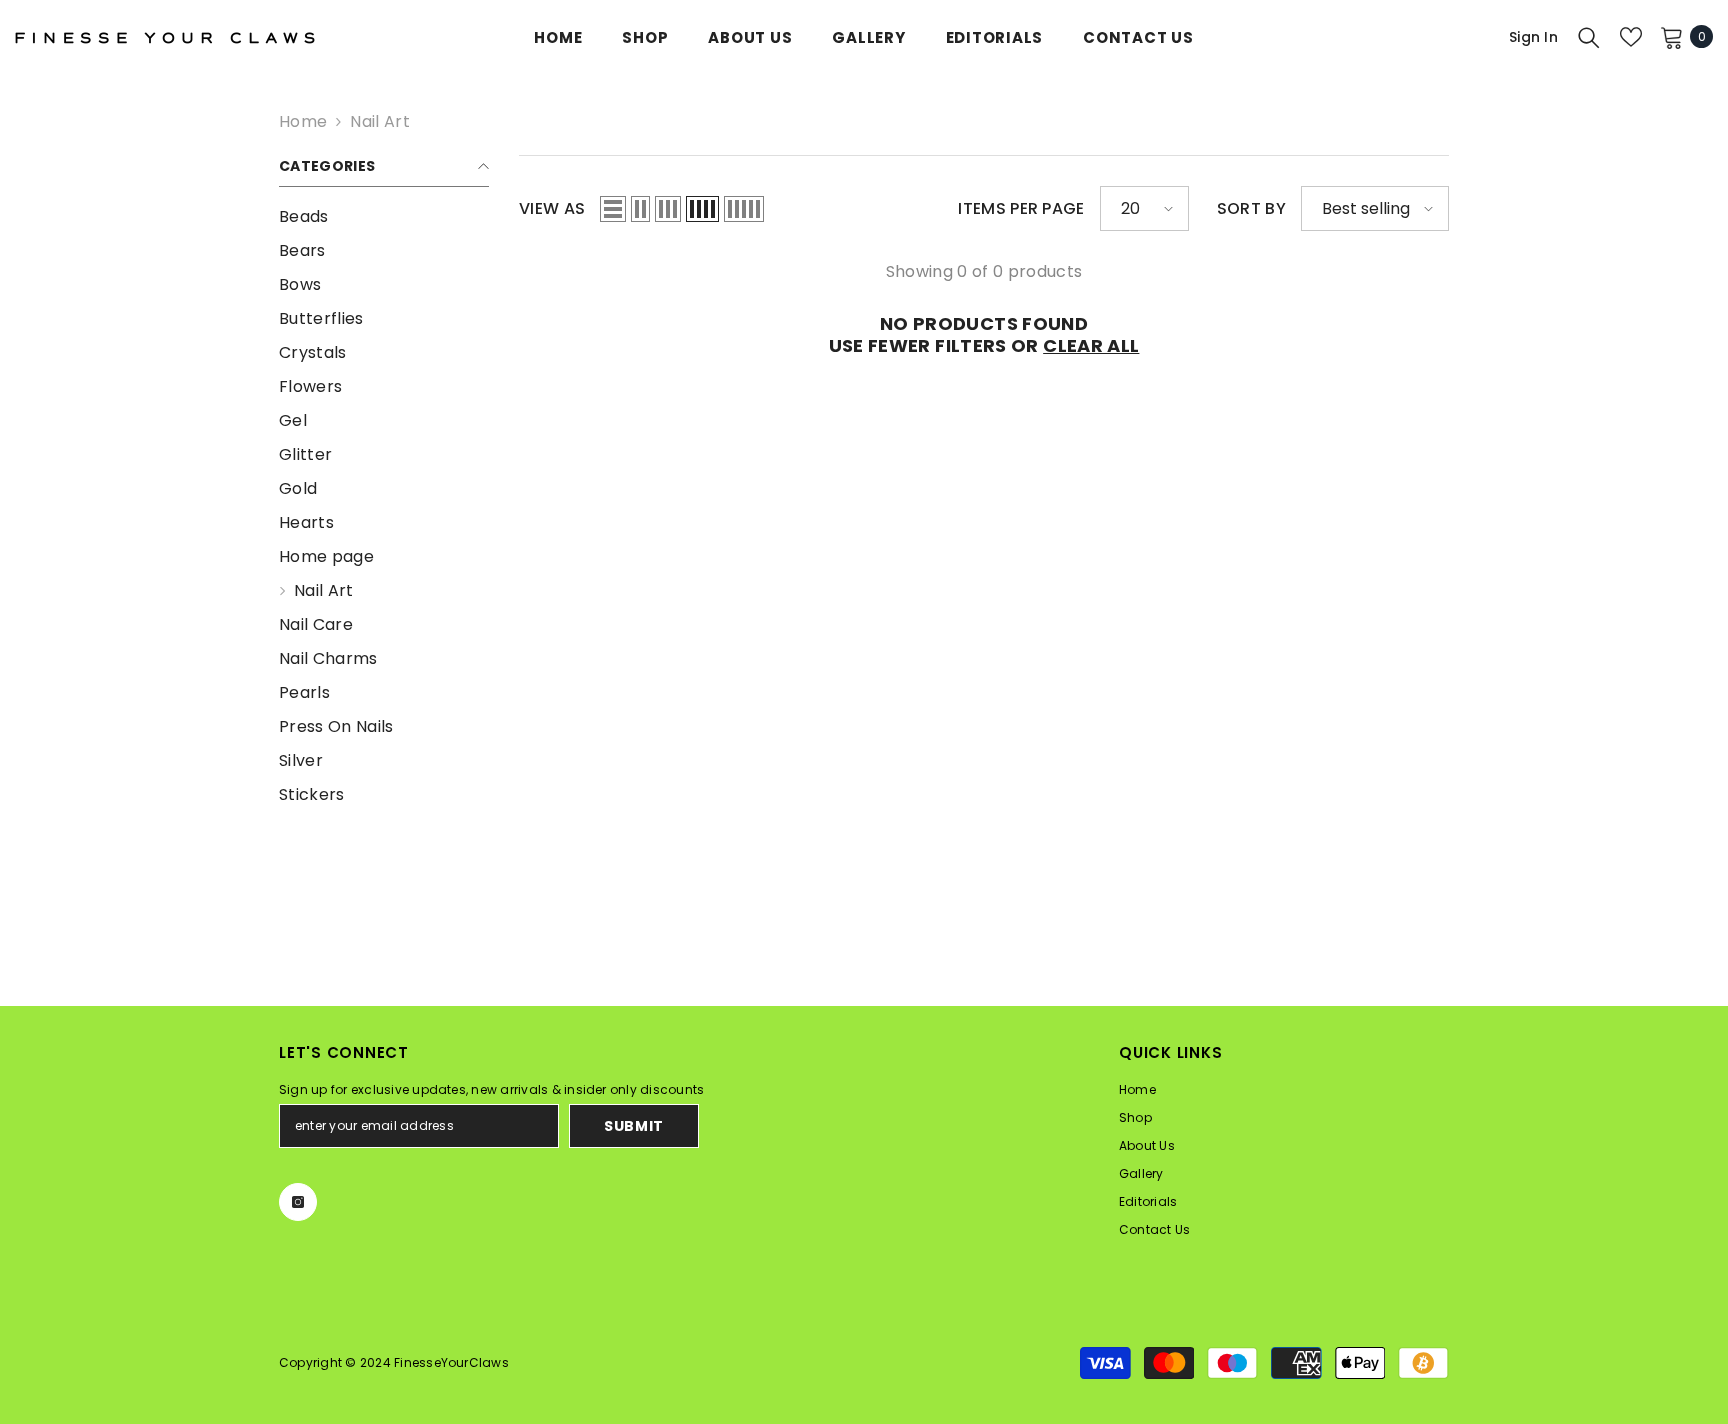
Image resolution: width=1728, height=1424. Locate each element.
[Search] (1589, 37)
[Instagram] (298, 1202)
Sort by (1251, 209)
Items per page (1021, 209)
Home (303, 122)
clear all (1091, 346)
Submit (634, 1126)
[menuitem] (384, 217)
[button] (613, 209)
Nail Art (380, 121)
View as (552, 209)
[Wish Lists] (1631, 37)
